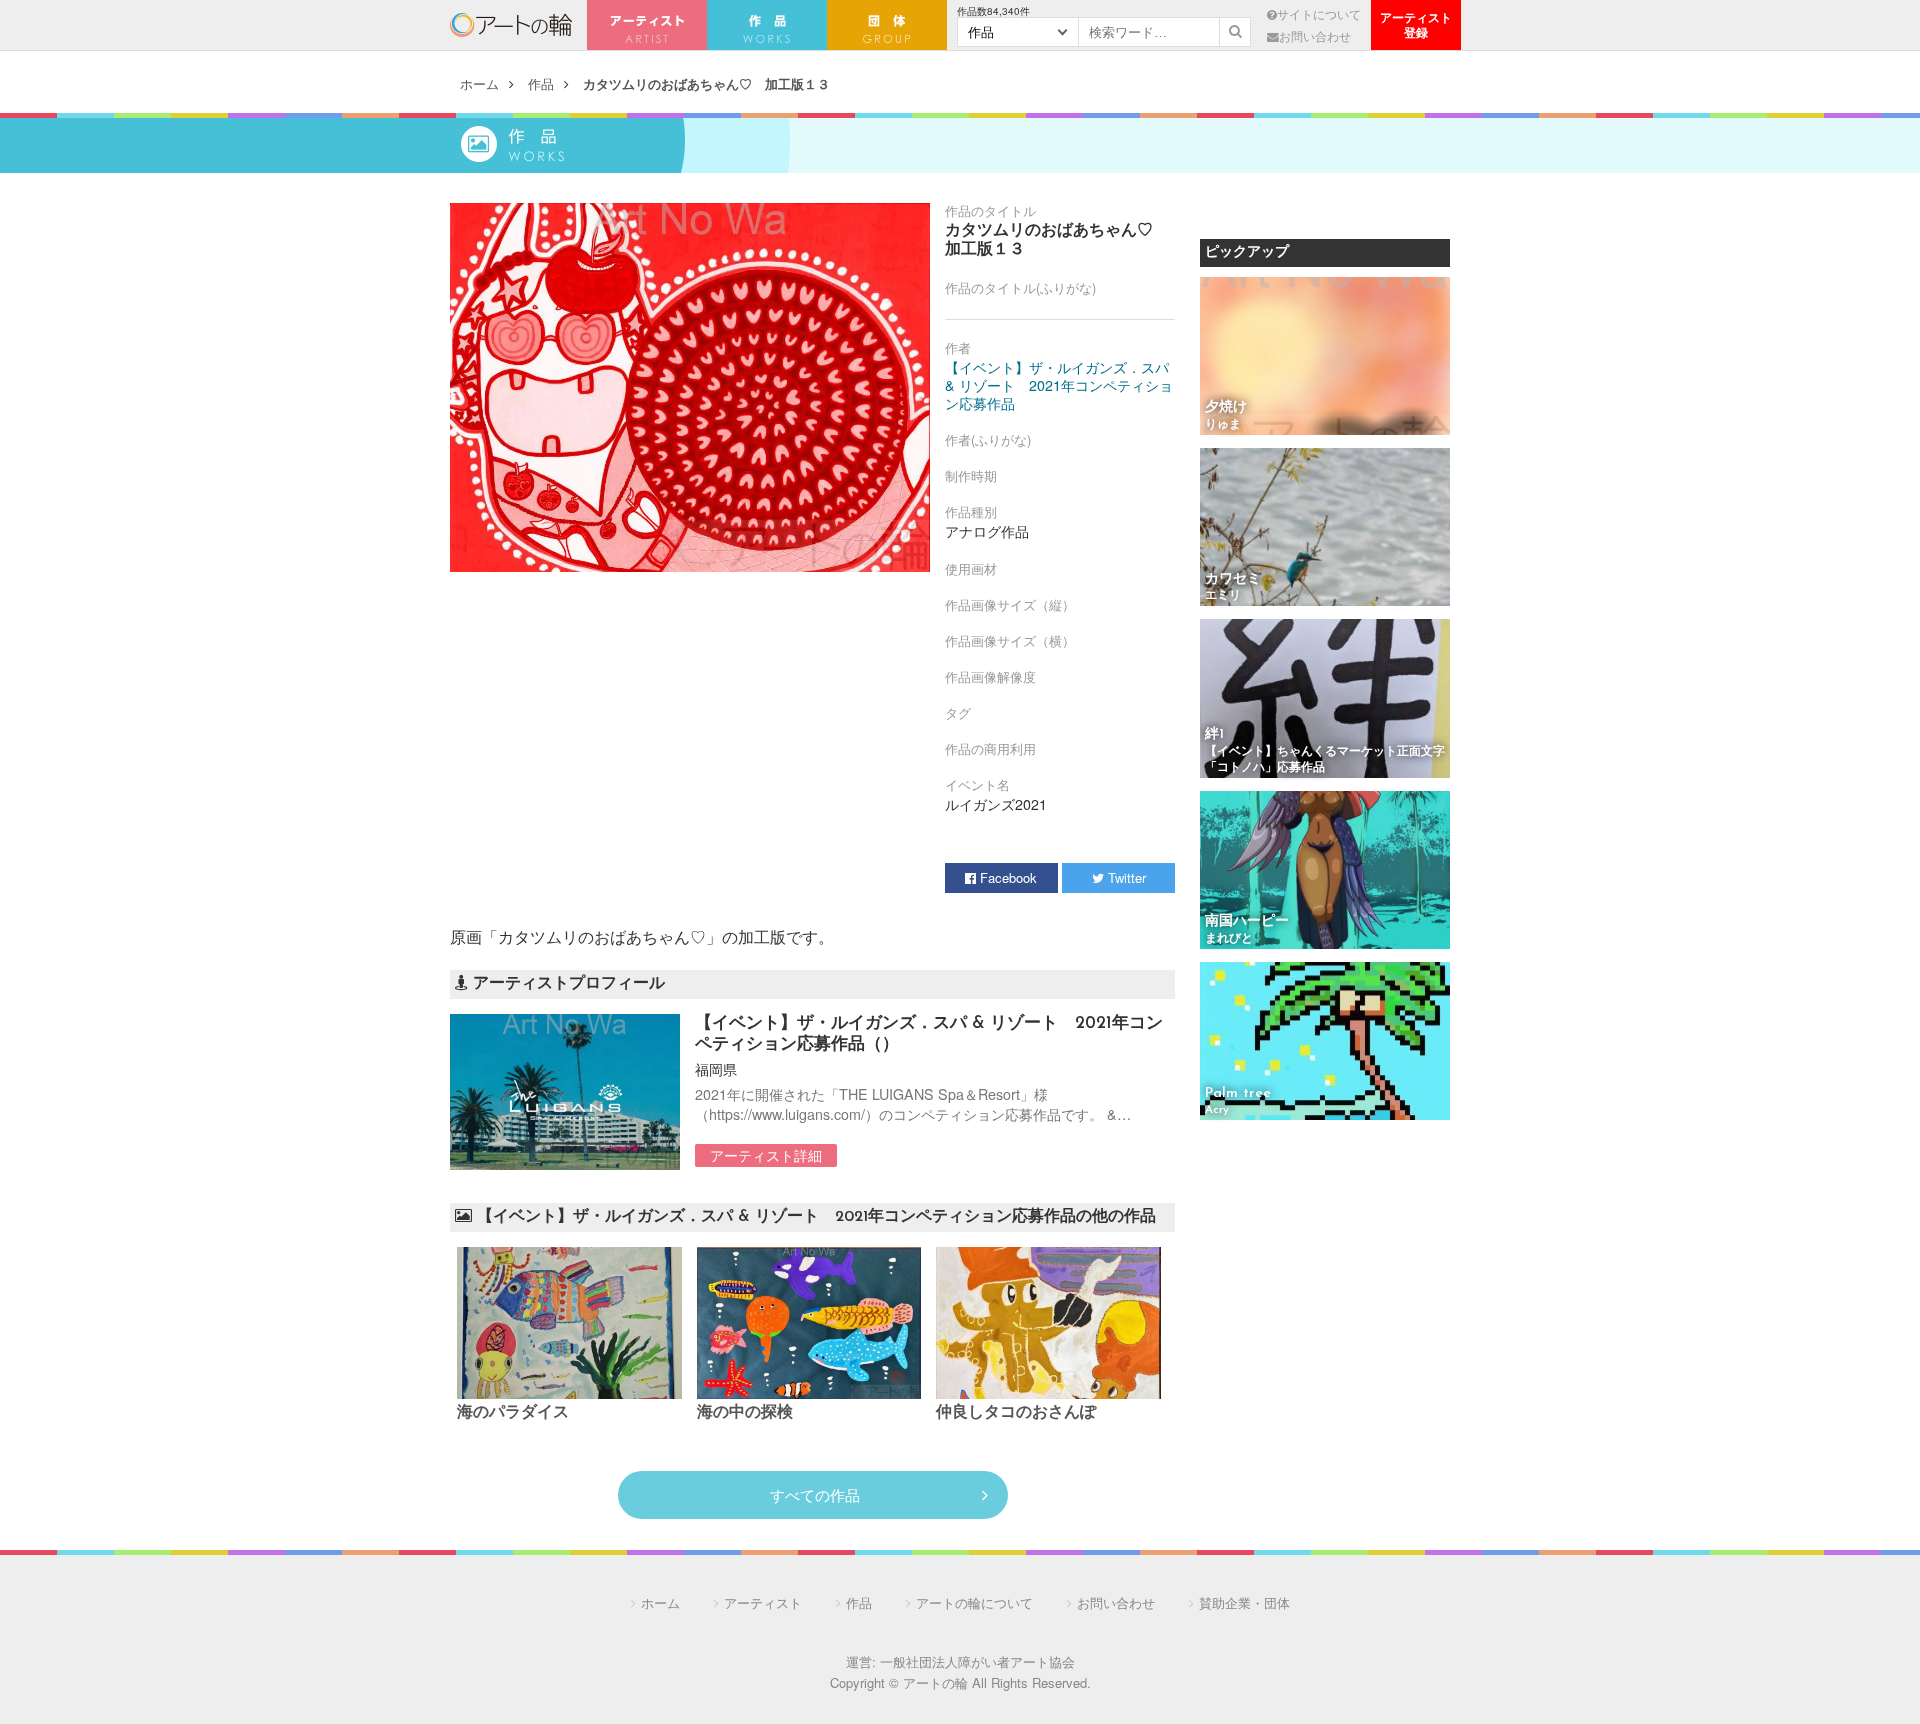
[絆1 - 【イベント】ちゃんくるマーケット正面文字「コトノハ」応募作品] (1325, 699)
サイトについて (1319, 14)
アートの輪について (974, 1602)
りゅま (1223, 425)
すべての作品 (815, 1494)
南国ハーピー (1247, 921)
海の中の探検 (745, 1413)
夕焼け (1226, 407)
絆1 (1214, 734)
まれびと (1229, 939)
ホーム (479, 83)
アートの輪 (511, 25)
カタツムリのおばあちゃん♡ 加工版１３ (706, 83)
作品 (541, 83)
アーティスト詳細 (766, 1155)
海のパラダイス (513, 1413)
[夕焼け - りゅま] (1325, 357)
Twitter (1125, 877)
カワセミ (1233, 579)
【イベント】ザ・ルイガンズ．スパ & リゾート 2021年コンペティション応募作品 (1059, 384)
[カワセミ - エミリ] (1325, 528)
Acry (1217, 1110)
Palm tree (1238, 1093)
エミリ (1223, 596)
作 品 (767, 25)
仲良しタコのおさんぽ (1016, 1413)
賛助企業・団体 (1244, 1602)
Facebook (1006, 877)
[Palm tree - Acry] (1325, 1042)
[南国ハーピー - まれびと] (1325, 871)
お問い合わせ (1315, 36)
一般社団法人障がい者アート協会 (977, 1661)
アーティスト (647, 25)
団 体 (887, 25)
